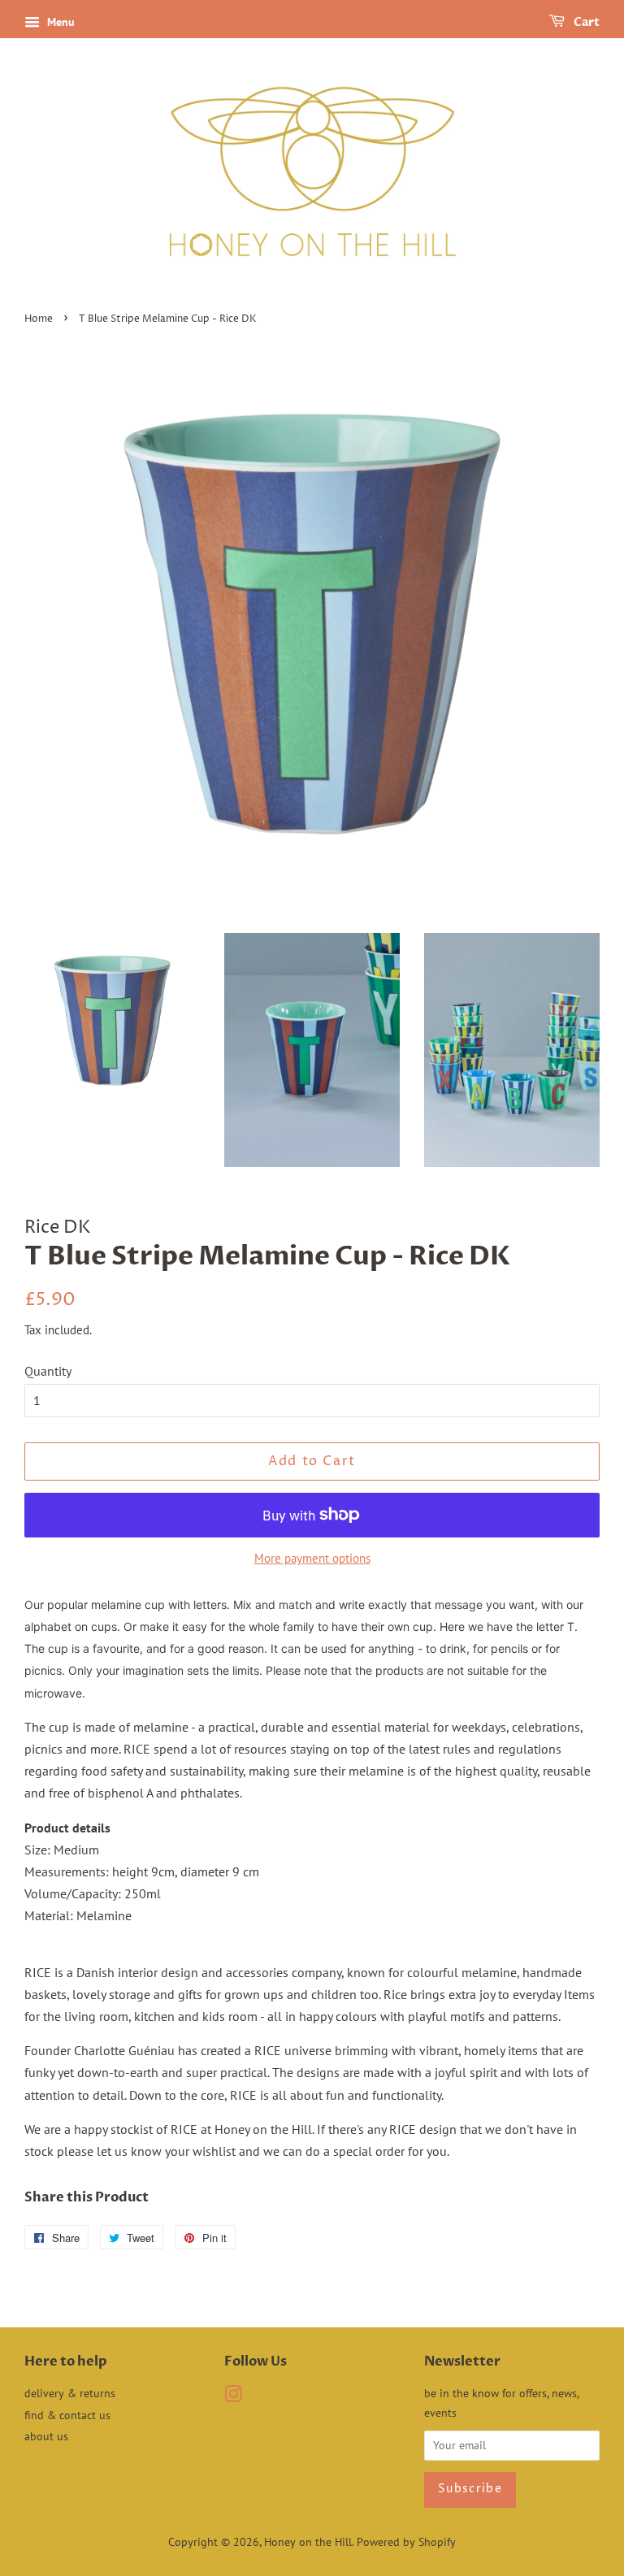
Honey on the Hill (308, 2542)
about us (46, 2436)
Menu (59, 22)
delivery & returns (70, 2393)
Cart (585, 22)
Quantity (48, 1371)
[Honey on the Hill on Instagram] (233, 2397)
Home (39, 319)
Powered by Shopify (406, 2542)
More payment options (312, 1558)
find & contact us (67, 2415)
